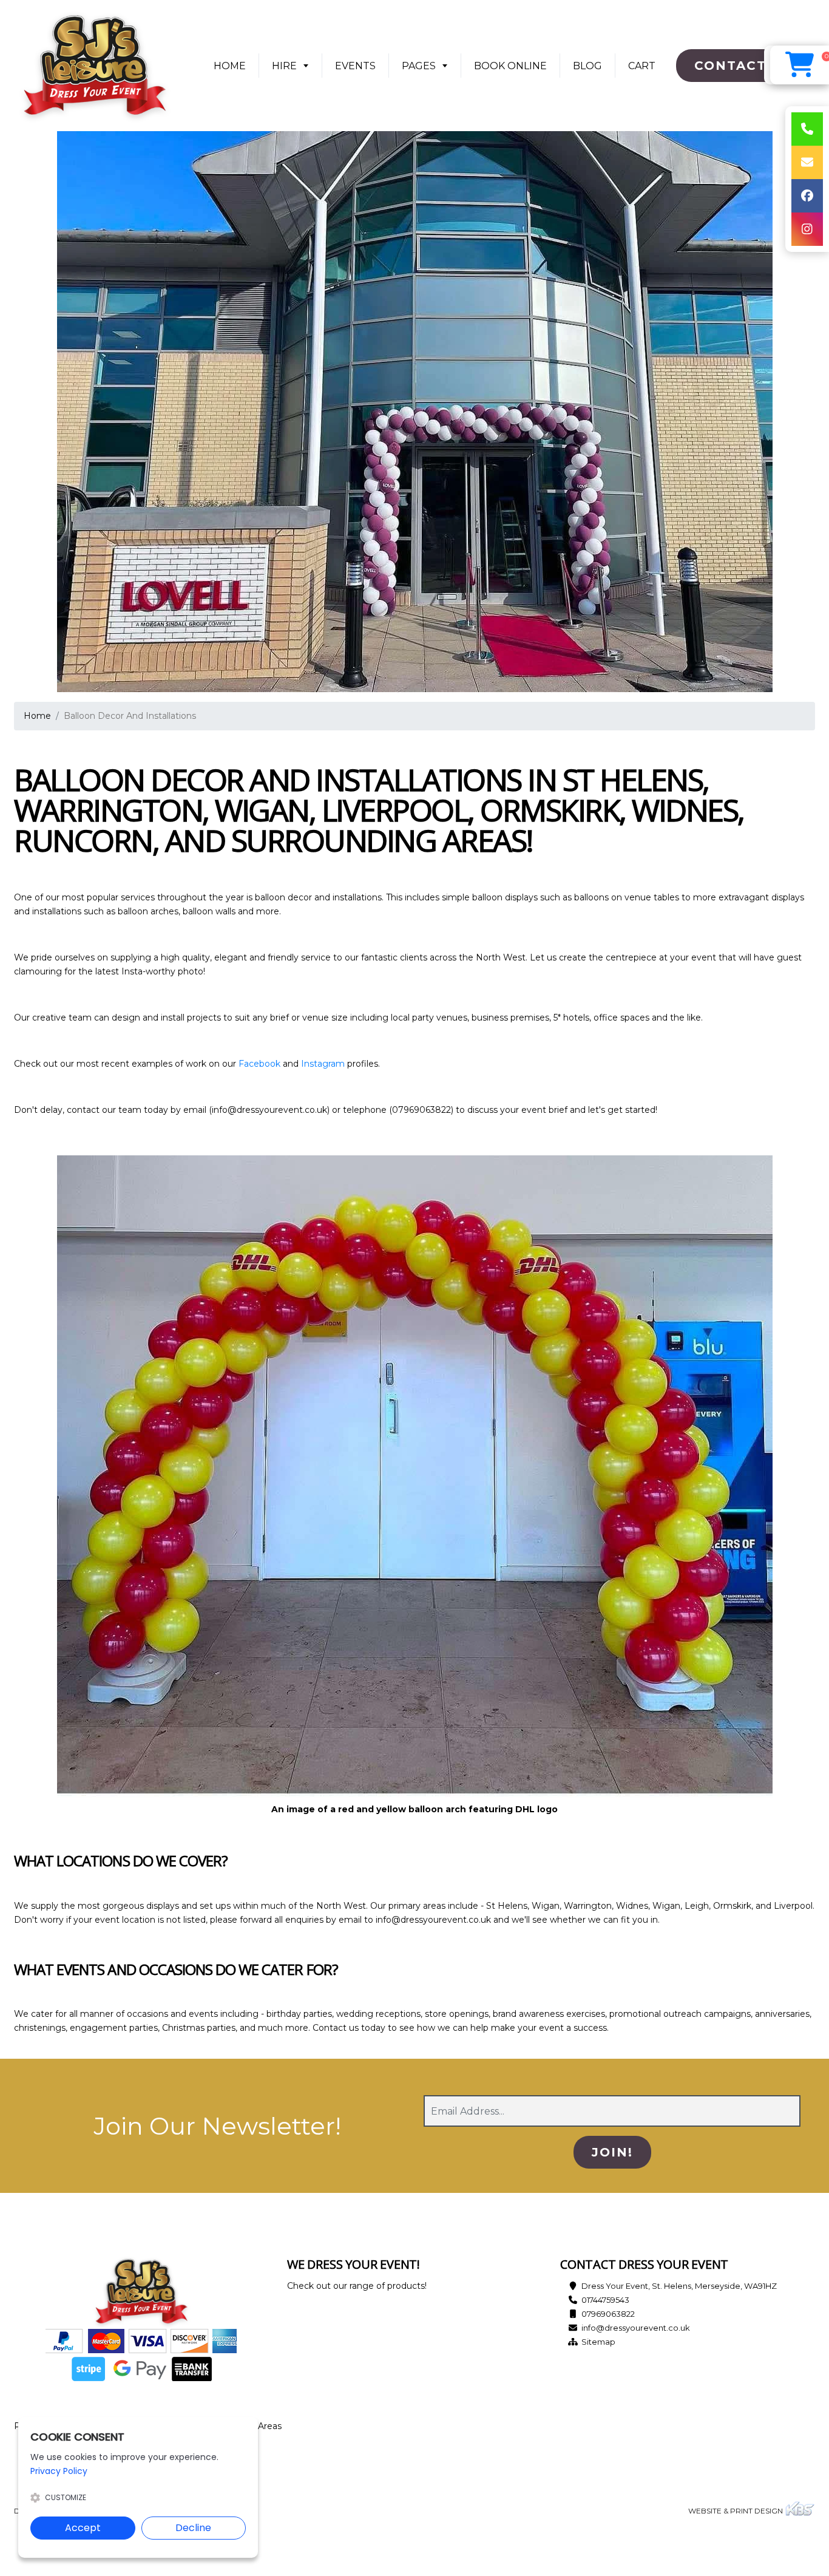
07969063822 (608, 2314)
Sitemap (598, 2342)
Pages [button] (419, 66)
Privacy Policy (59, 2471)
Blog (587, 66)
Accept (83, 2528)
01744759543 (605, 2300)
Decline (193, 2528)
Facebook (259, 1064)
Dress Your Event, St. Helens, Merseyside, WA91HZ (679, 2286)
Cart (642, 66)
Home (234, 70)
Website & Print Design (736, 2511)
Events (355, 66)
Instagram (323, 1064)
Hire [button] (284, 66)
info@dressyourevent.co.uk (636, 2328)
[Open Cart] (800, 65)
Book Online (510, 66)
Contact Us (743, 66)
